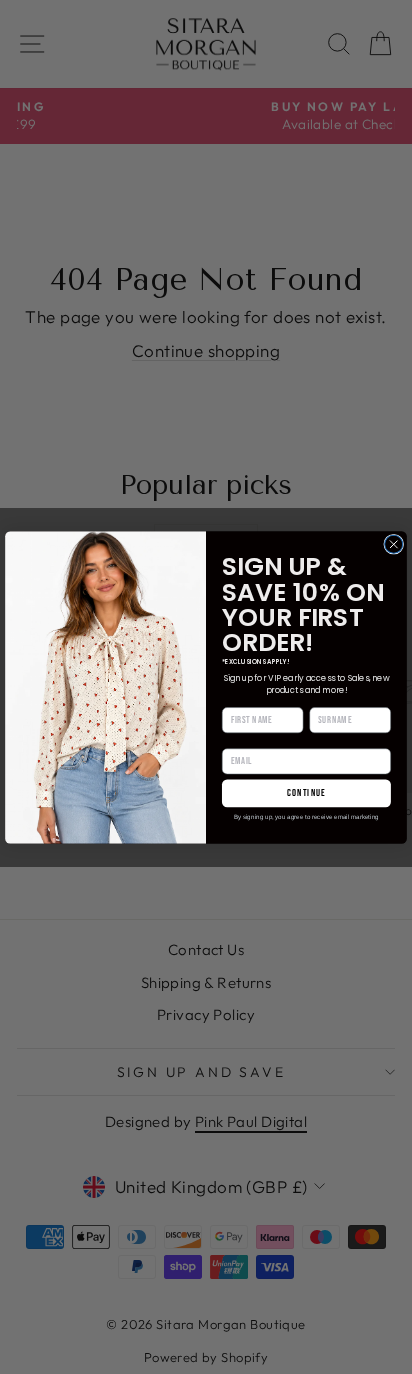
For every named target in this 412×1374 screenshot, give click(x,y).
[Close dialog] (394, 544)
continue (306, 793)
